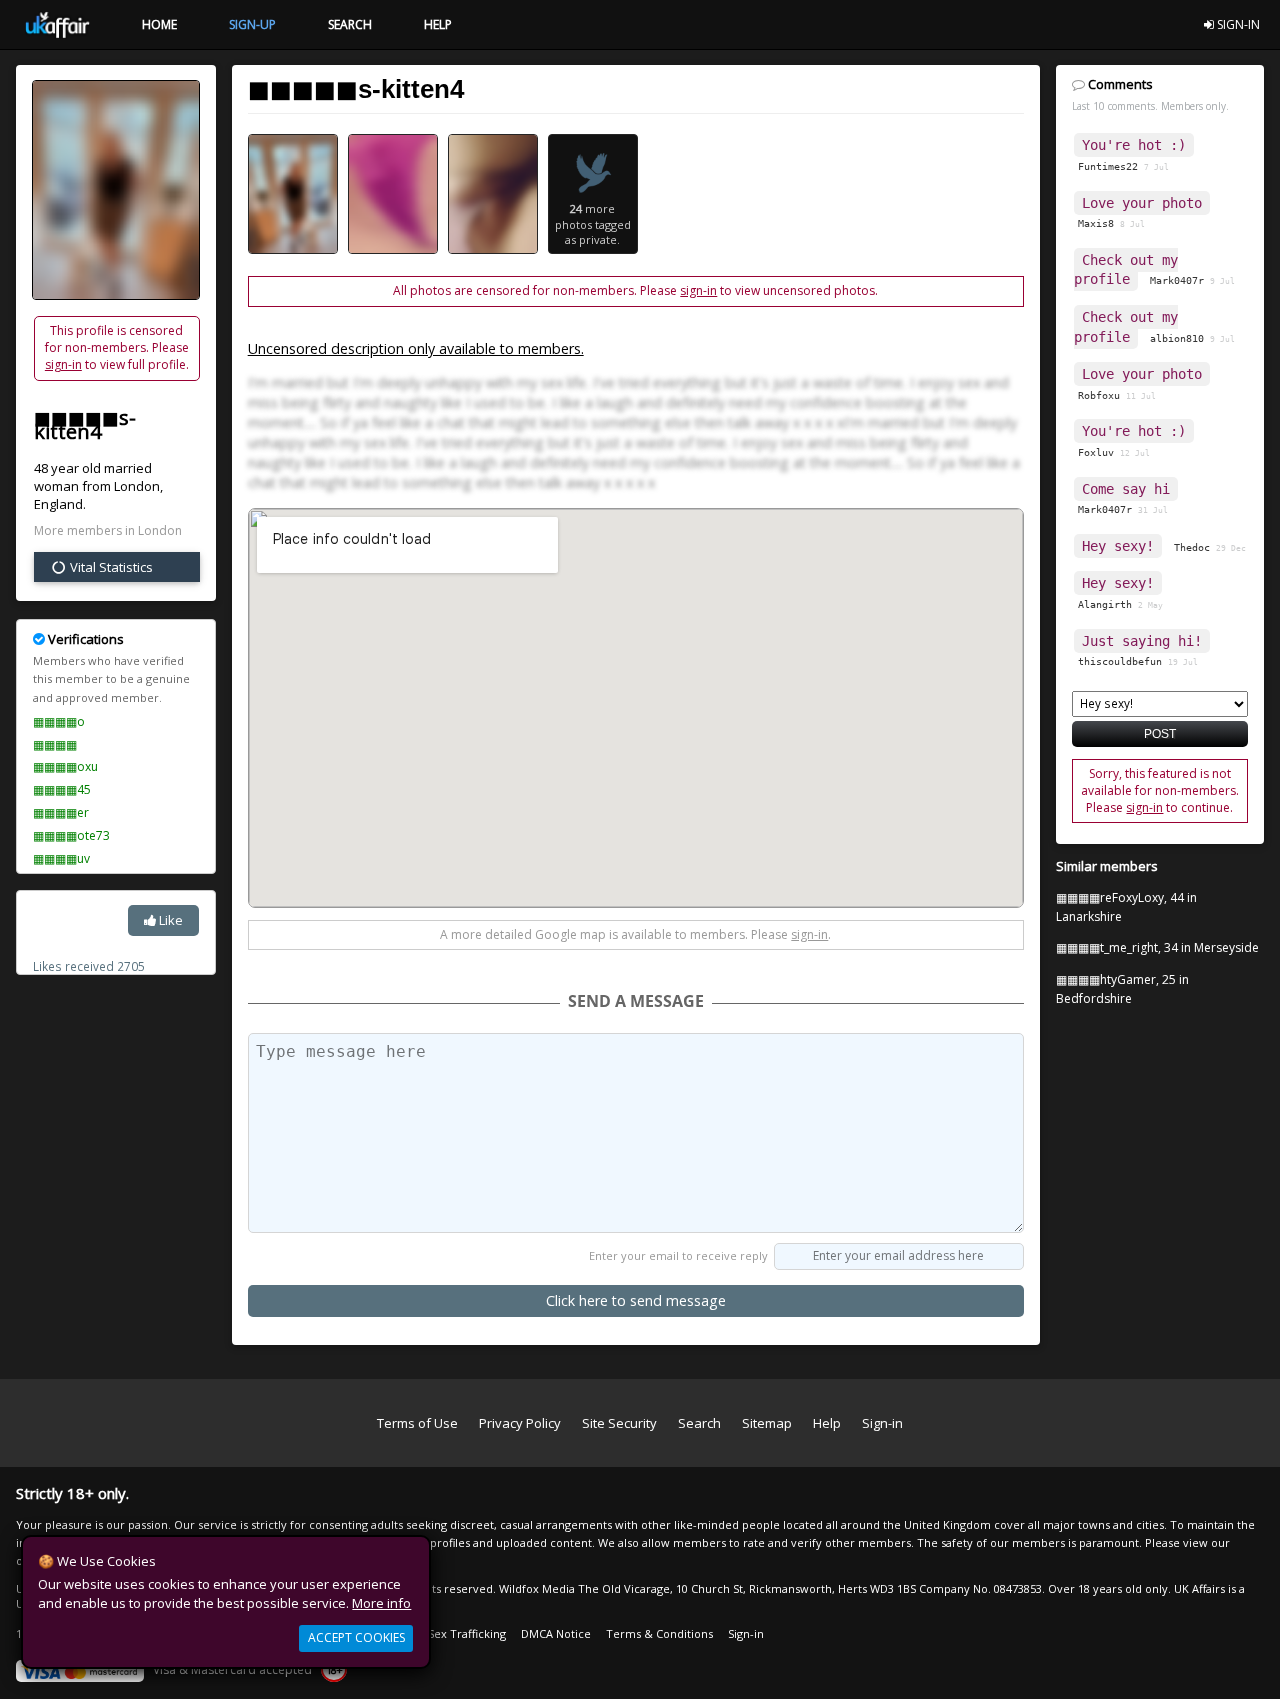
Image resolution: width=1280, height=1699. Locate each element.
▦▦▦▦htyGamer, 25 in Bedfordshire (1122, 989)
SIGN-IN (1237, 24)
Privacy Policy (520, 1423)
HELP (438, 24)
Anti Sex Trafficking (455, 1633)
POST (1160, 733)
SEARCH (350, 24)
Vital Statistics (110, 567)
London (137, 486)
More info (381, 1603)
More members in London (108, 531)
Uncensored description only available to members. (416, 348)
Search (699, 1423)
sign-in (63, 364)
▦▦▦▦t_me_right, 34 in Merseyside (1157, 947)
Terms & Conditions (659, 1633)
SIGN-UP (252, 24)
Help (827, 1423)
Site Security (619, 1423)
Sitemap (767, 1423)
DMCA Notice (556, 1633)
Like (169, 920)
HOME (159, 24)
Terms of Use (417, 1423)
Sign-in (882, 1423)
